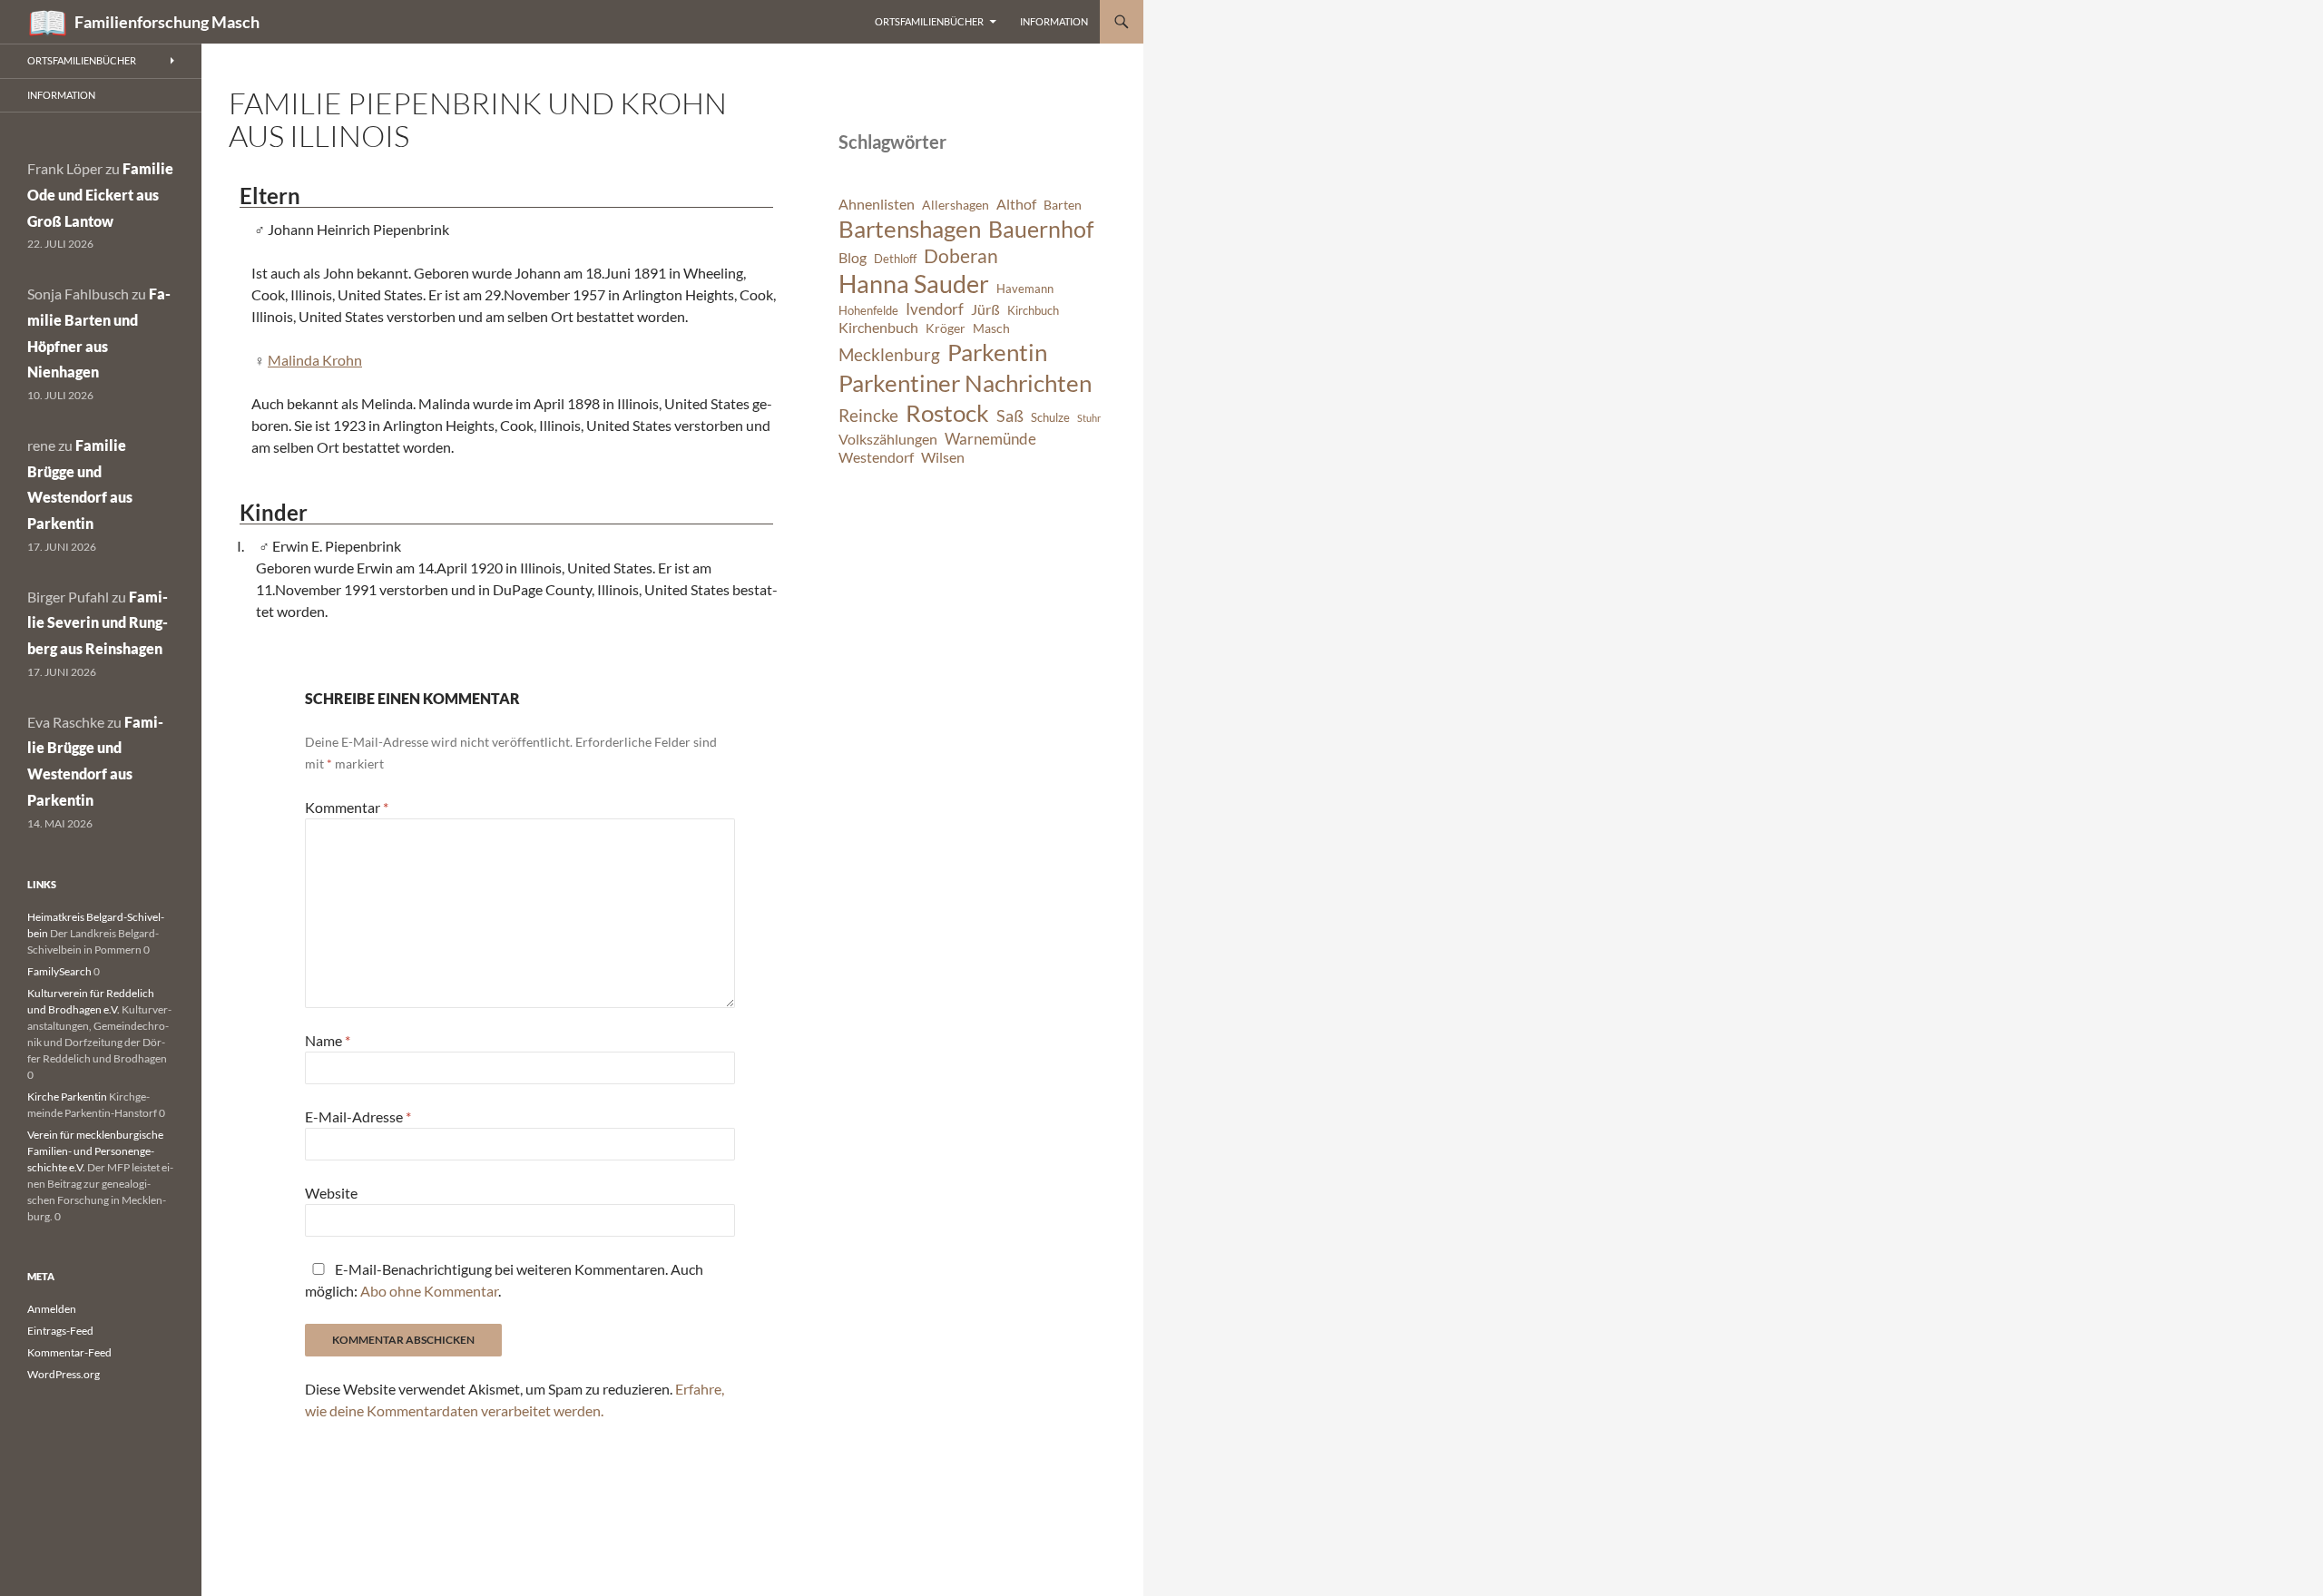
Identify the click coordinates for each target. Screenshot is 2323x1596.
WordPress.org (64, 1374)
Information (1054, 21)
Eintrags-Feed (60, 1331)
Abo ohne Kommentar (429, 1291)
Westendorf (876, 457)
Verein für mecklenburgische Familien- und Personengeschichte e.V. (95, 1151)
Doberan (961, 256)
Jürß (985, 309)
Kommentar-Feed (69, 1352)
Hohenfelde (868, 311)
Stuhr (1089, 418)
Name (328, 1040)
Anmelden (52, 1309)
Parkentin (997, 352)
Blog (853, 258)
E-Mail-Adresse (358, 1116)
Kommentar (347, 807)
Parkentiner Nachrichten (965, 383)
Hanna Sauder (914, 284)
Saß (1010, 416)
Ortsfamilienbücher (929, 21)
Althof (1016, 204)
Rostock (947, 413)
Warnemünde (990, 439)
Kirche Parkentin (67, 1097)
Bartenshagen (910, 229)
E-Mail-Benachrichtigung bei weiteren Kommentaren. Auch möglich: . (504, 1280)
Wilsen (943, 457)
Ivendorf (935, 309)
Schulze (1050, 418)
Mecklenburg (889, 354)
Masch (991, 328)
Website (331, 1193)
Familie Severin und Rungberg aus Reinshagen (98, 623)
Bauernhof (1041, 229)
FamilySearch (59, 971)
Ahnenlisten (877, 204)
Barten (1063, 205)
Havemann (1025, 289)
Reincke (868, 415)
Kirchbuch (1033, 311)
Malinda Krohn (315, 360)
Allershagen (956, 205)
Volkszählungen (888, 439)
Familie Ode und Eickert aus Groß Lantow (100, 195)
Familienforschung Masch (167, 22)
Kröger (946, 328)
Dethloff (895, 259)
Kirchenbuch (878, 328)
